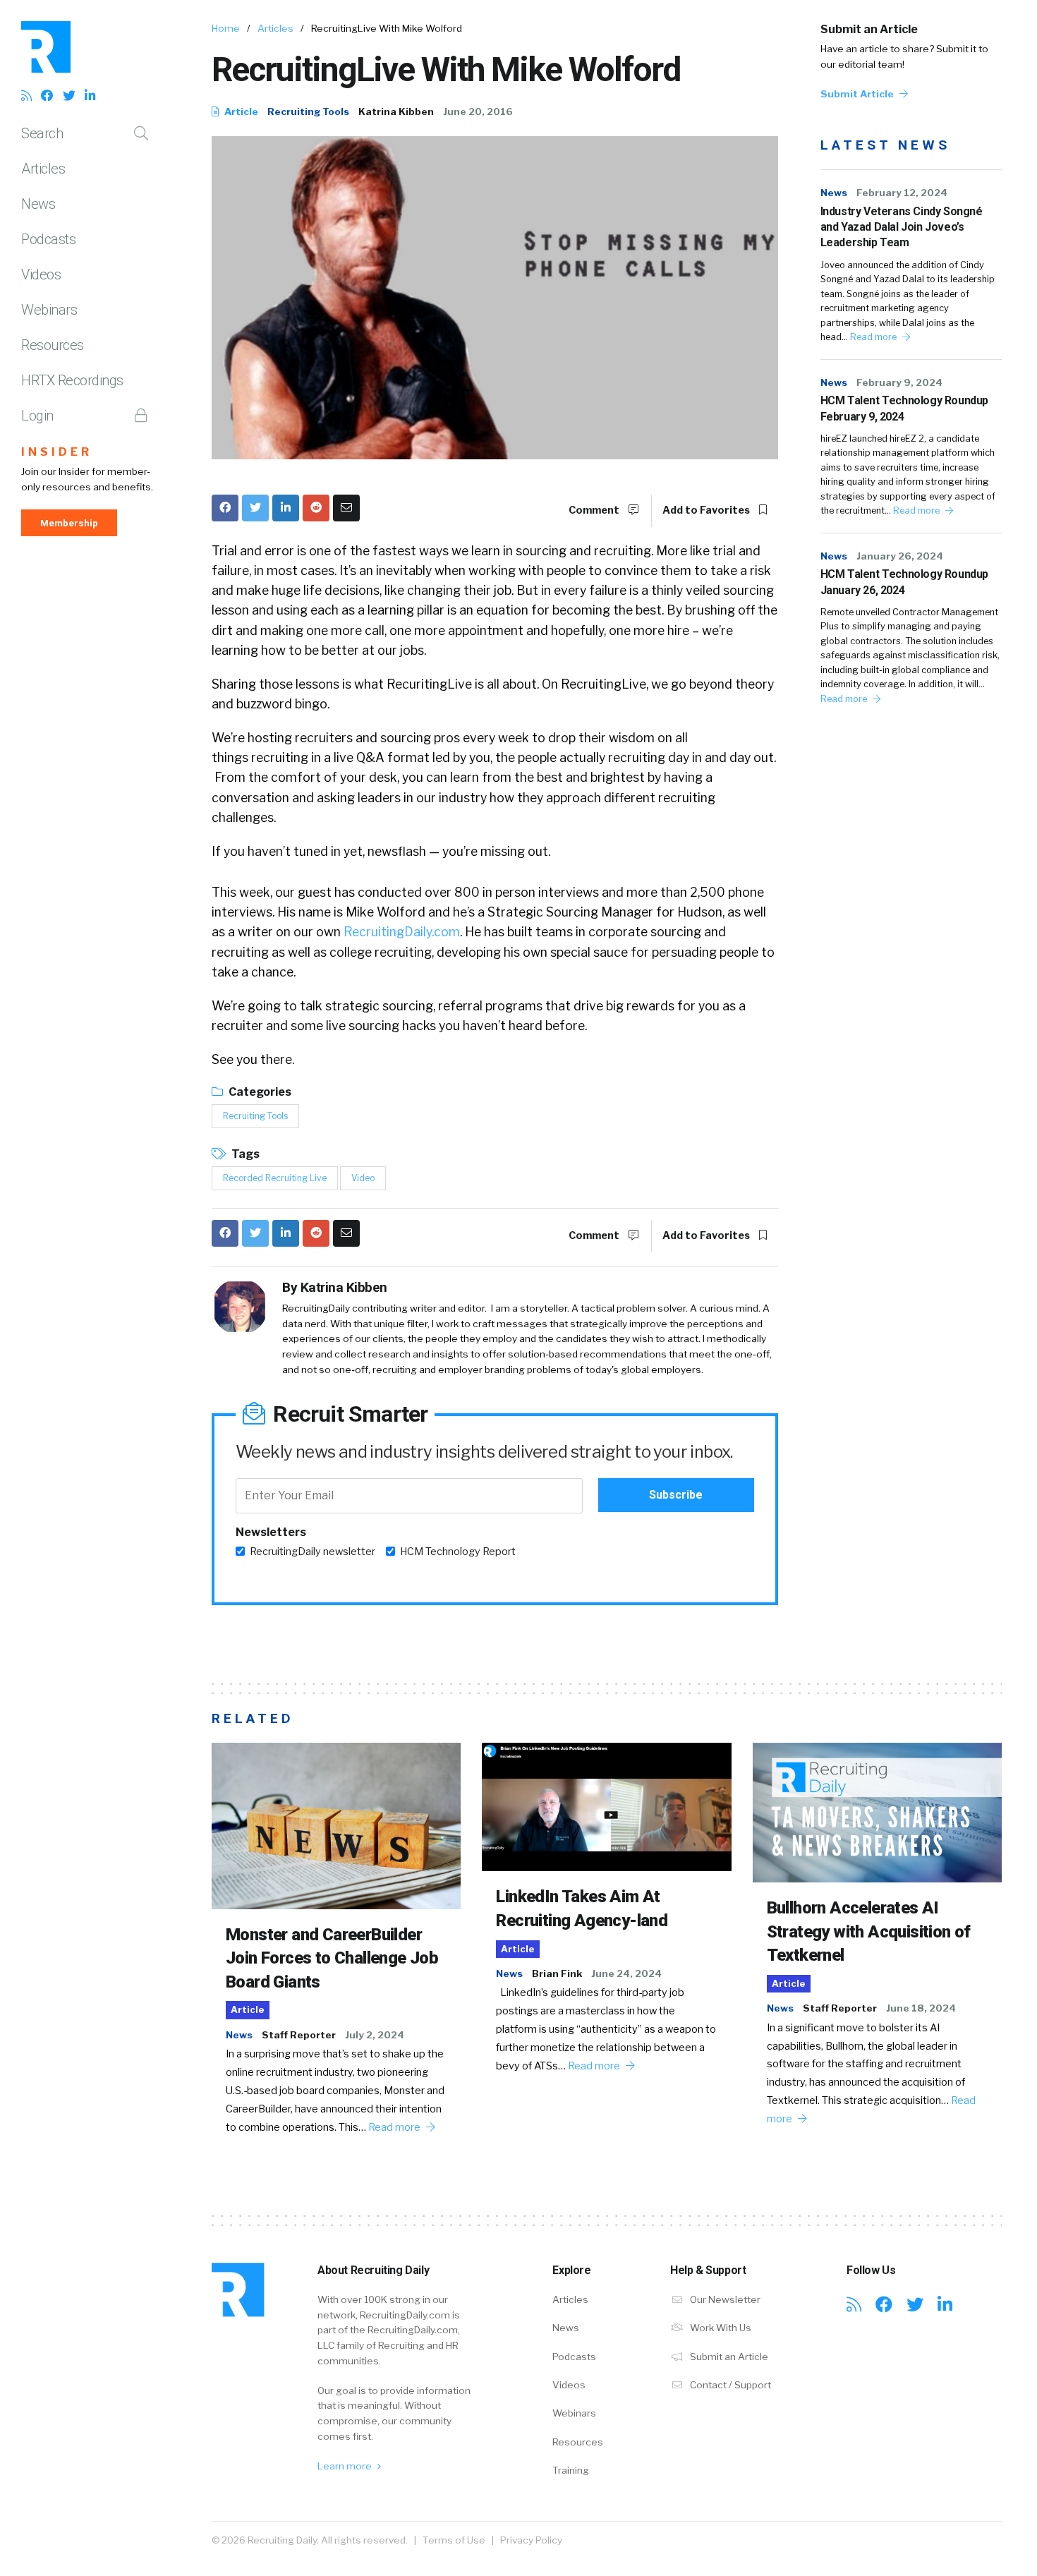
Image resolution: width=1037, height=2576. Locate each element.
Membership (69, 523)
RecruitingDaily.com (402, 932)
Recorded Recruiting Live (275, 1178)
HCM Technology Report (458, 1552)
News (38, 204)
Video (363, 1178)
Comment (595, 510)
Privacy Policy (531, 2540)
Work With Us (720, 2328)
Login (37, 416)
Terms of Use (454, 2540)
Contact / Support (729, 2385)
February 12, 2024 (902, 193)
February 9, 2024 (899, 382)
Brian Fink (557, 1973)
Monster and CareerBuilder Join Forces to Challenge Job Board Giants (332, 1958)
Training (571, 2470)
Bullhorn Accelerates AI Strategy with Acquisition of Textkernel (869, 1931)
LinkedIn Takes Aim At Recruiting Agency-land (582, 1909)
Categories (259, 1092)
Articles (43, 169)
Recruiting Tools (308, 111)
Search (42, 133)
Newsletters (271, 1532)
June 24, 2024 (626, 1973)
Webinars (49, 310)
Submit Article (858, 94)
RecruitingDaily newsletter (313, 1552)
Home (226, 28)
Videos (41, 274)
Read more (874, 337)
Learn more (346, 2466)
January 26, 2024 (900, 556)
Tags (244, 1154)
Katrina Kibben (396, 111)
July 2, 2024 (375, 2035)
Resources (53, 345)
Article (240, 111)
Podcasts (48, 239)
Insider (57, 452)
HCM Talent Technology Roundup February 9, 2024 (904, 408)
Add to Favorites (707, 510)
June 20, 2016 (478, 111)
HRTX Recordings (72, 380)
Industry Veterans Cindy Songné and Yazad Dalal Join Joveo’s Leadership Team (902, 227)
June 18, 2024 (921, 2008)
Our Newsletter (724, 2299)
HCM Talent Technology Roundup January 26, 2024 (904, 582)
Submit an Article (869, 29)
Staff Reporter (299, 2035)
